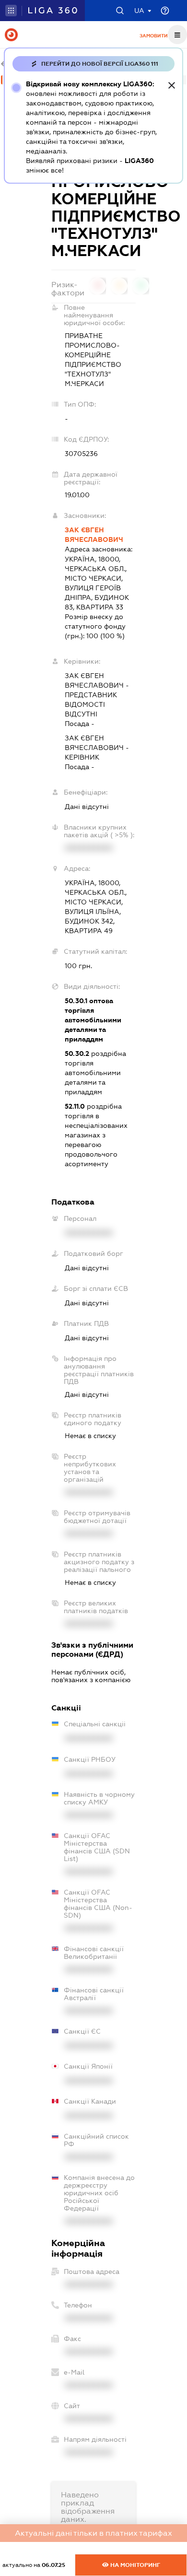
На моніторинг (134, 2565)
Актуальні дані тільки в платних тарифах (93, 2533)
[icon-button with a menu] (177, 35)
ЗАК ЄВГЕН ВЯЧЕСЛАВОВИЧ (94, 535)
